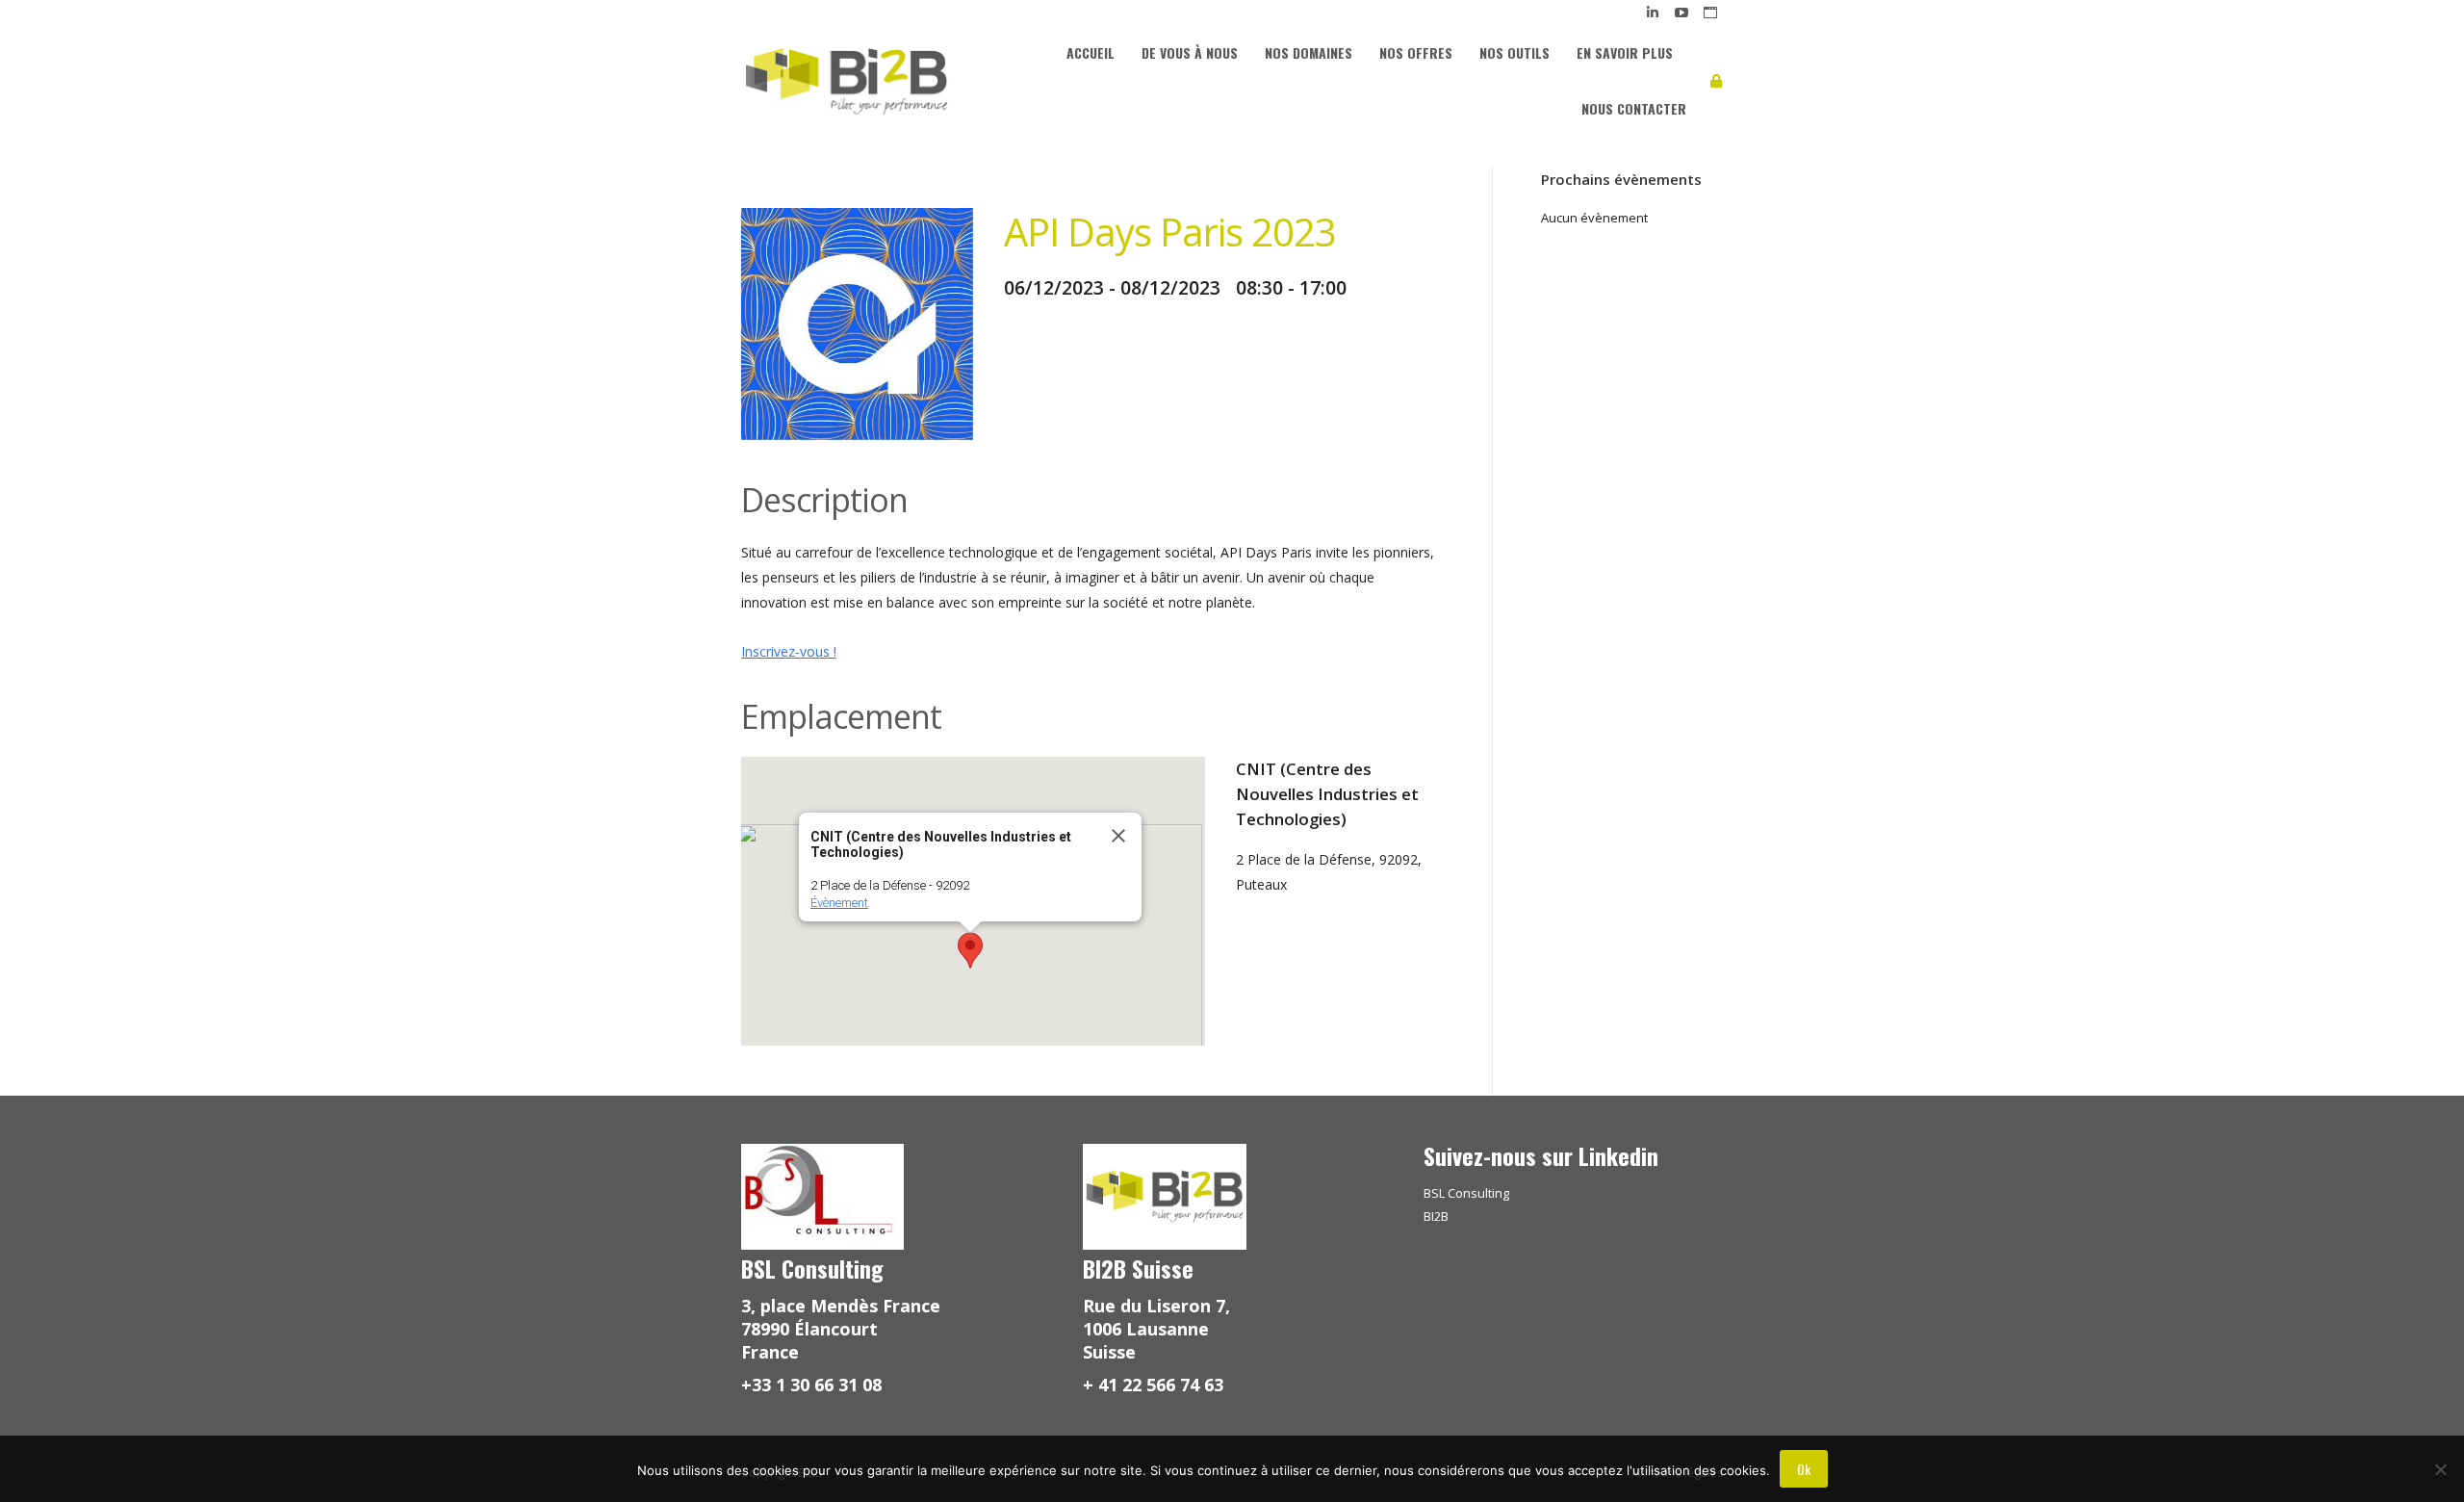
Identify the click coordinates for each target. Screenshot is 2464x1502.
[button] (970, 950)
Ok (1804, 1469)
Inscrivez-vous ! (789, 651)
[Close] (1118, 836)
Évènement (839, 903)
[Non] (2440, 1469)
